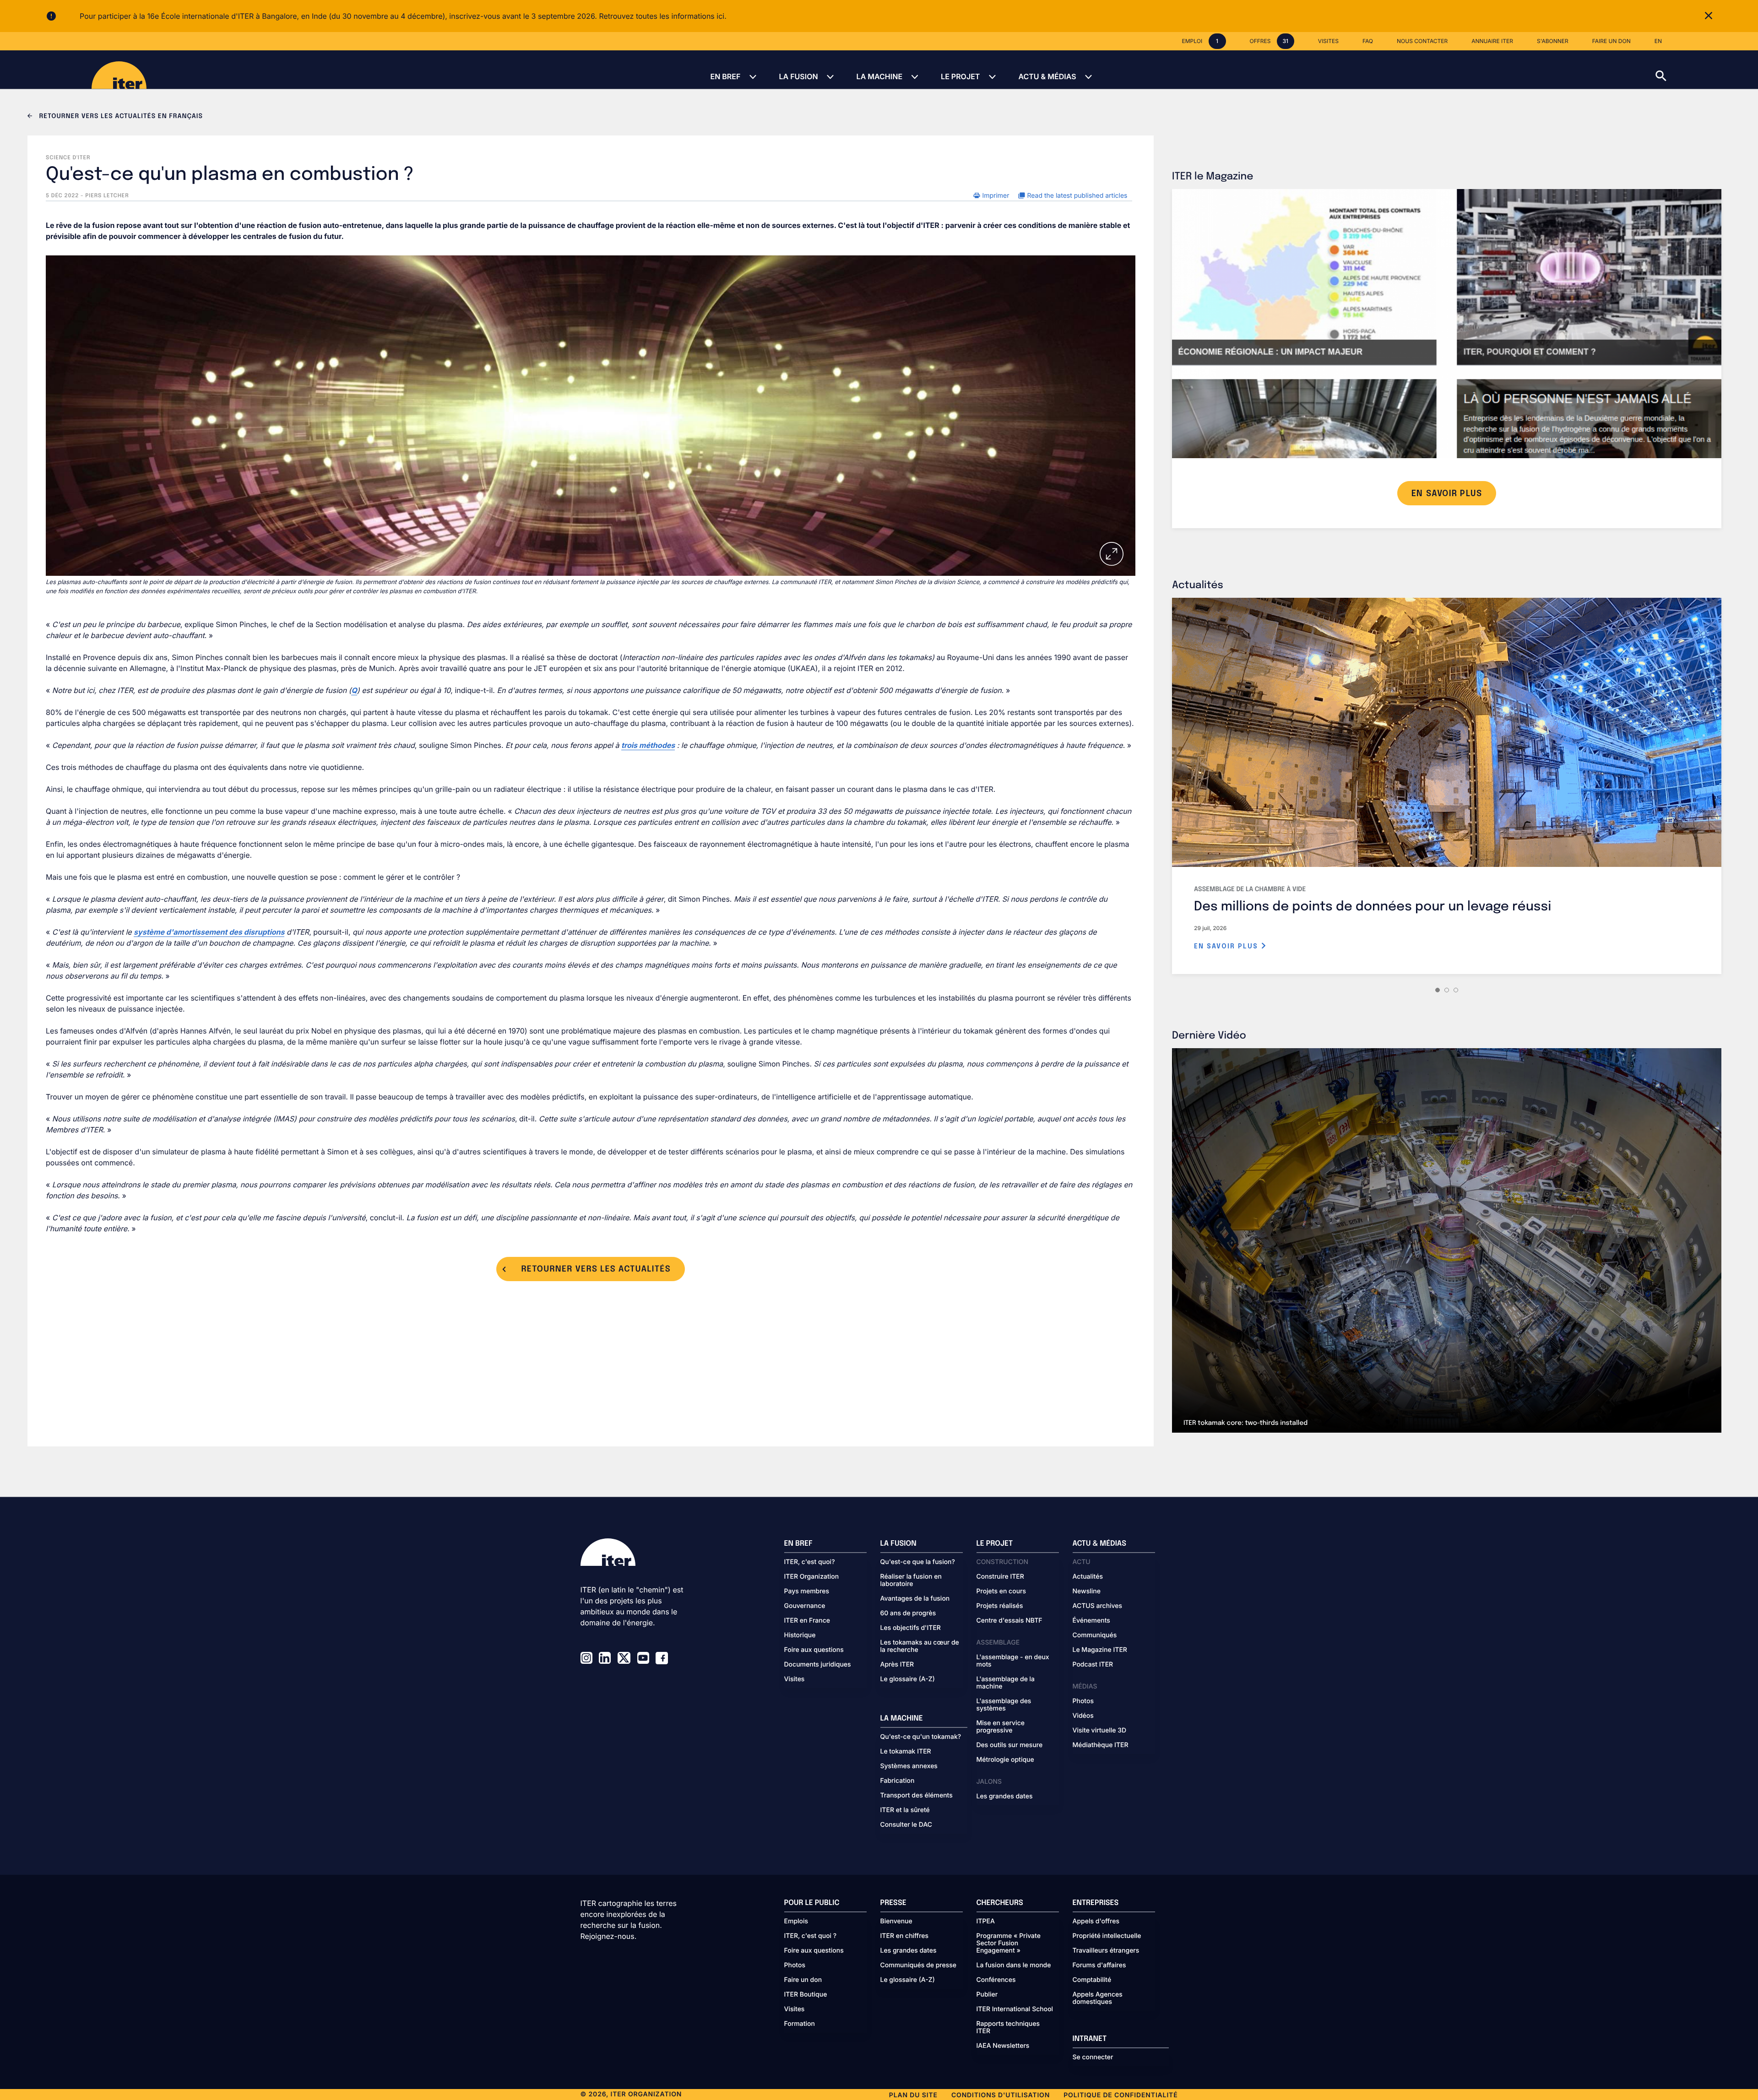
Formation (800, 2024)
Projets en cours (1001, 1591)
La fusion (798, 76)
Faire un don (803, 1980)
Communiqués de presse (918, 1965)
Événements (1091, 1621)
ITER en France (807, 1621)
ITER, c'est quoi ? (811, 1936)
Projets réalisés (1000, 1606)
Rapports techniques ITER (1008, 2028)
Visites (795, 1679)
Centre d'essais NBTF (1009, 1621)
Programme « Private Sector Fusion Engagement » (1009, 1943)
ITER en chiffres (905, 1936)
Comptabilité (1092, 1980)
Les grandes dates (1005, 1797)
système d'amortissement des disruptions (209, 932)
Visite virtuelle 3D (1100, 1731)
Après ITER (897, 1665)
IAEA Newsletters (1003, 2046)
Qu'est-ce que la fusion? (918, 1562)
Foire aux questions (814, 1650)
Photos (1083, 1701)
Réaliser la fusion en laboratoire (911, 1580)
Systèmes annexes (909, 1766)
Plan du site (913, 2095)
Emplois (796, 1921)
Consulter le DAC (906, 1825)
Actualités (1088, 1577)
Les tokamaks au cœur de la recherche (920, 1646)
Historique (800, 1635)
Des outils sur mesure (1010, 1745)
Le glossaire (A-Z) (908, 1679)
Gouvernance (805, 1606)
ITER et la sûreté (905, 1810)
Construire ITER (1000, 1577)
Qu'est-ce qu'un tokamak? (921, 1737)
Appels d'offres (1096, 1921)
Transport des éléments (917, 1796)
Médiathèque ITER (1101, 1745)
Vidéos (1083, 1716)
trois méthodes (648, 745)
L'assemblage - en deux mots (1013, 1661)
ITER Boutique (806, 1995)
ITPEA (986, 1921)
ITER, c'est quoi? (810, 1562)
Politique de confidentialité (1120, 2095)
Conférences (996, 1980)
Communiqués (1095, 1635)
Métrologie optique (1005, 1760)
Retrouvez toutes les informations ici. (662, 16)
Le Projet (960, 76)
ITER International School (1015, 2009)
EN (1658, 41)
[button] (1707, 70)
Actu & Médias (1047, 76)
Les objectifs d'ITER (911, 1628)
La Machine (879, 76)
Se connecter (1093, 2057)
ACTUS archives (1098, 1606)
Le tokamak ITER (906, 1752)
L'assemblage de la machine (1006, 1683)
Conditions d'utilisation (1001, 2095)
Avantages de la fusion (915, 1599)
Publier (987, 1995)
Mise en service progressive (1001, 1727)
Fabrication (898, 1781)
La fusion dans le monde (1014, 1965)
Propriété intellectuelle (1107, 1936)
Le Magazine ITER (1100, 1650)
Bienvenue (896, 1921)
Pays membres (807, 1591)
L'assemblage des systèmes (1004, 1705)
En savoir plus (1227, 947)
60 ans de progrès (908, 1613)
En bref (725, 76)
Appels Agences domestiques (1098, 1998)
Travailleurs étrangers (1106, 1951)
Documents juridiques (818, 1665)
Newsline (1087, 1591)
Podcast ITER (1093, 1665)
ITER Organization (812, 1577)
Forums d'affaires (1099, 1965)
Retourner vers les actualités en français (120, 117)
